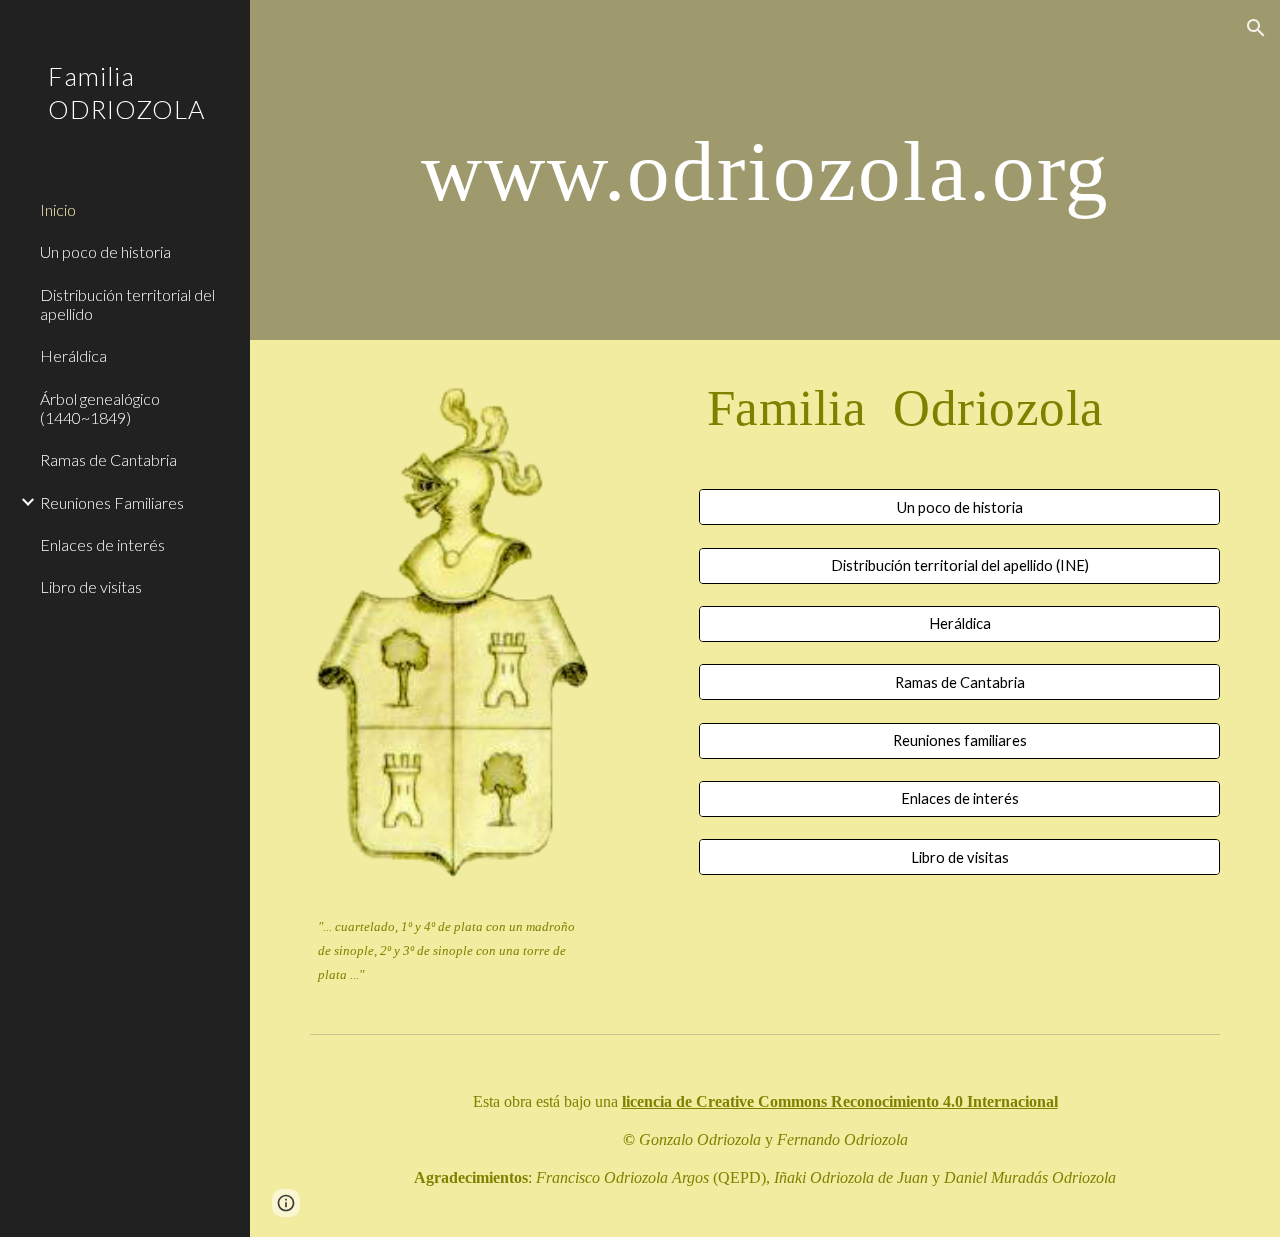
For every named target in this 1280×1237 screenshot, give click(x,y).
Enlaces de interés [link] (102, 544)
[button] (1256, 28)
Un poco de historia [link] (105, 251)
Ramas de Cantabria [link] (108, 459)
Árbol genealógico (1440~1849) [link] (100, 408)
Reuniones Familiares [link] (112, 502)
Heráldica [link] (73, 355)
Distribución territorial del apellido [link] (127, 304)
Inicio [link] (58, 209)
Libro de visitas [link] (91, 586)
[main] (765, 169)
